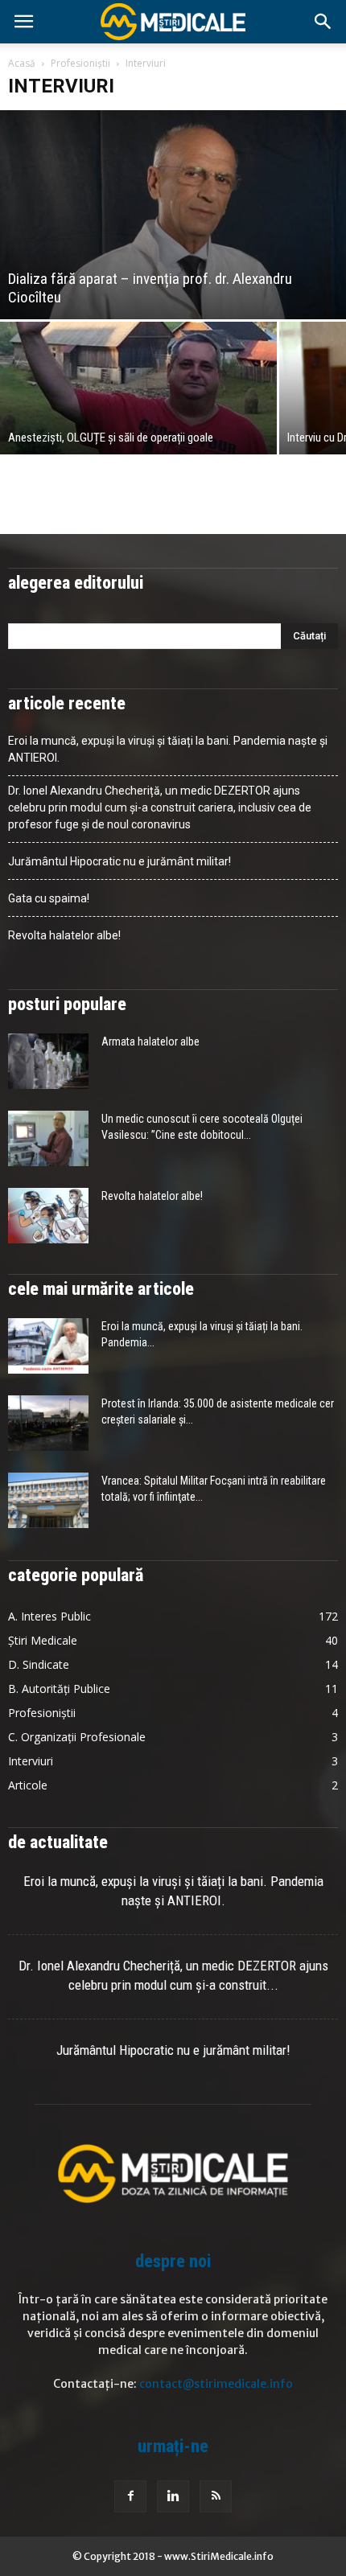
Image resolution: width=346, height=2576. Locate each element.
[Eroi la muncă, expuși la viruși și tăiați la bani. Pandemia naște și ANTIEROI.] (48, 1346)
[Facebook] (130, 2496)
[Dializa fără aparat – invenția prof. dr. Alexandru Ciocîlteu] (173, 215)
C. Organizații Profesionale (77, 1737)
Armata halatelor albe (150, 1041)
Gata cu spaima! (49, 898)
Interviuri (31, 1761)
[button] (323, 22)
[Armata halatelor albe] (48, 1061)
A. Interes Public (49, 1616)
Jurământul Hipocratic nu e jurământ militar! (119, 861)
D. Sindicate (39, 1664)
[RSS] (216, 2496)
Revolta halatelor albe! (64, 935)
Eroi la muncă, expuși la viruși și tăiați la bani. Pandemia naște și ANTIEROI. (168, 749)
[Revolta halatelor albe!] (48, 1216)
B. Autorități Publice (59, 1689)
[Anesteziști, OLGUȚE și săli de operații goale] (138, 388)
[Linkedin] (173, 2496)
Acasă (22, 63)
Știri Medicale (43, 1640)
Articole (28, 1785)
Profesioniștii (80, 63)
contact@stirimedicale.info (216, 2384)
